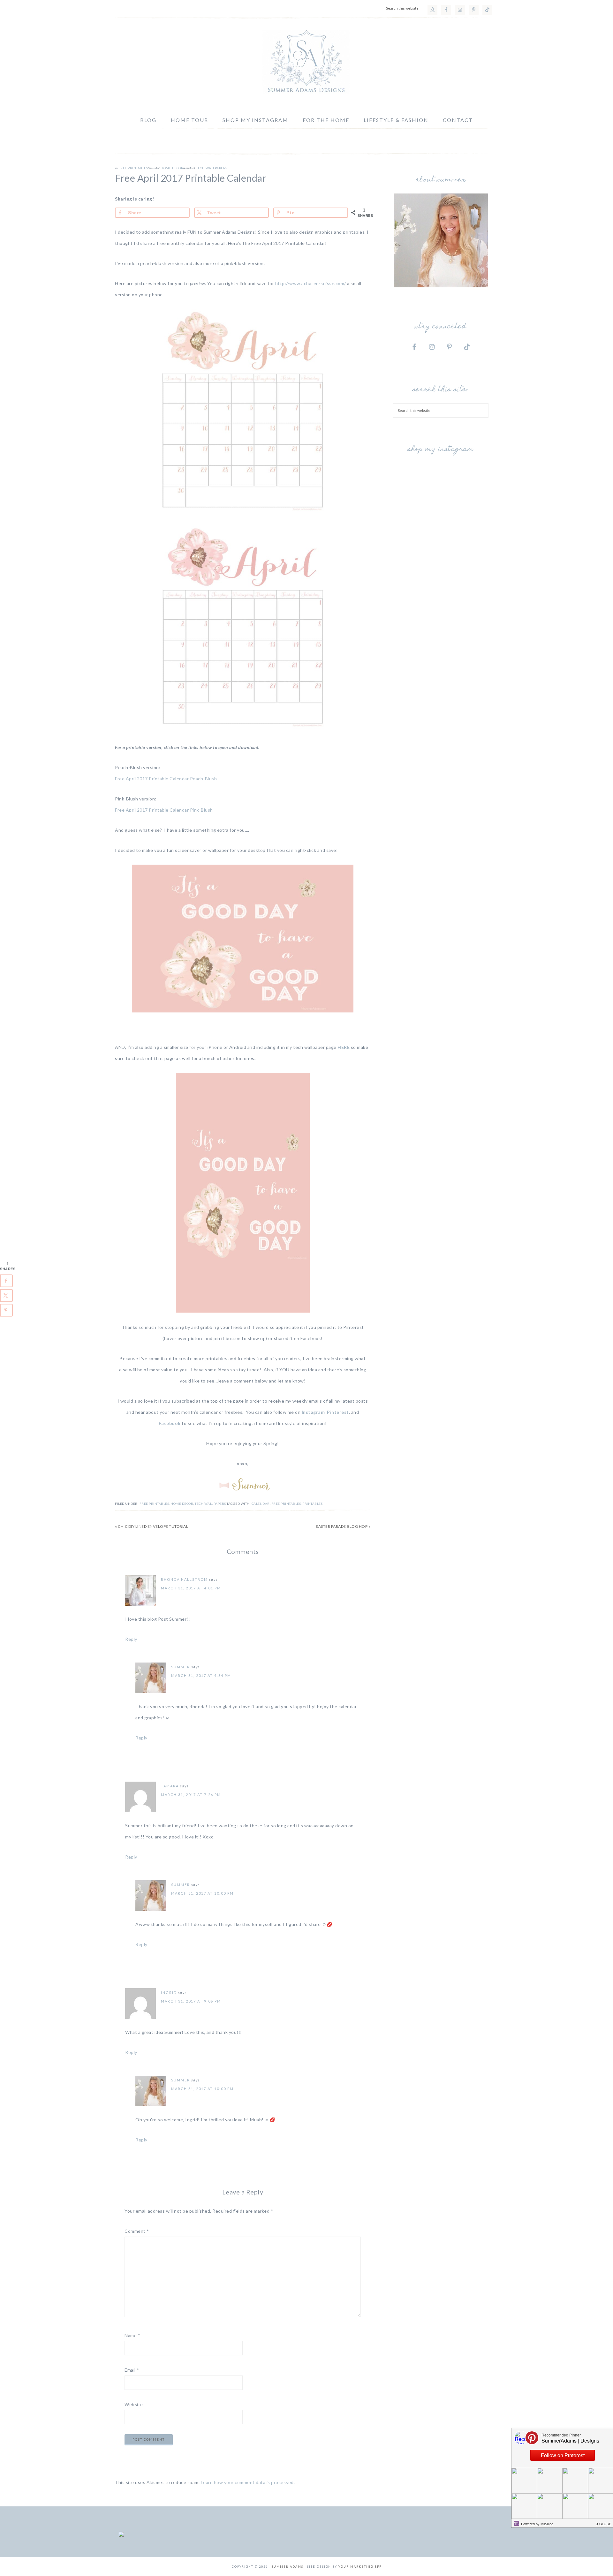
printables (312, 1504)
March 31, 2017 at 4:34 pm (201, 1675)
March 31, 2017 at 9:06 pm (191, 2001)
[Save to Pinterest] (6, 1310)
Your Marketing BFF (360, 2567)
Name (132, 2335)
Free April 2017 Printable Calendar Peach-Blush (166, 779)
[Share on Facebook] (6, 1281)
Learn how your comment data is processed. (248, 2482)
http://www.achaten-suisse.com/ (311, 283)
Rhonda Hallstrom (184, 1579)
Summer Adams (306, 62)
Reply (131, 1639)
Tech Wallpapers (212, 168)
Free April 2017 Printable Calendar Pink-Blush (164, 810)
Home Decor (172, 168)
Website (134, 2404)
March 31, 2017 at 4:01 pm (191, 1588)
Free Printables (133, 168)
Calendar (261, 1504)
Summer (181, 1667)
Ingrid (169, 1993)
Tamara (170, 1786)
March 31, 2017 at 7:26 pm (191, 1795)
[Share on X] (6, 1295)
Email (132, 2370)
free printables (286, 1504)
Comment (137, 2231)
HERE (344, 1047)
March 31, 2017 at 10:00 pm (202, 1893)
